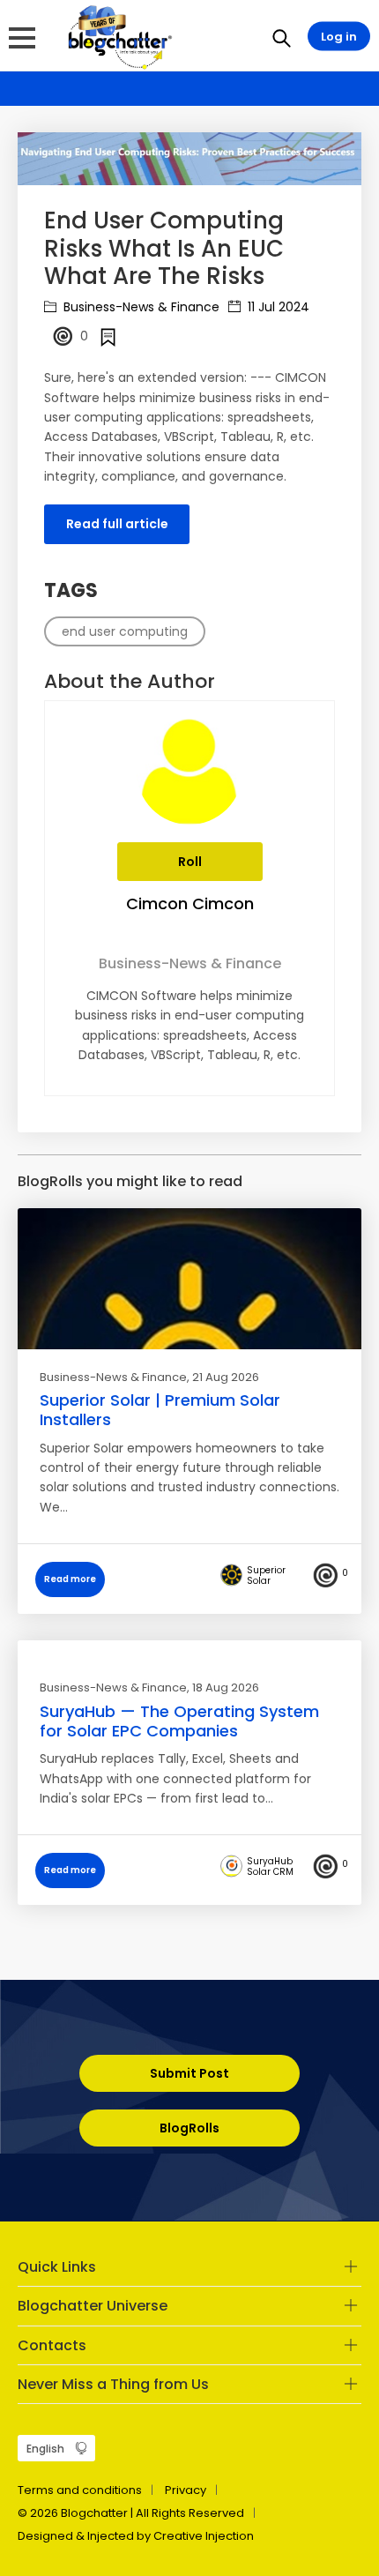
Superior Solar (266, 1576)
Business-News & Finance (140, 307)
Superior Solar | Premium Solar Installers (160, 1410)
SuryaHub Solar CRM (270, 1867)
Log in (339, 37)
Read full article (117, 524)
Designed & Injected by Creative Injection (136, 2536)
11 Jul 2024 (277, 307)
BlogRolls (189, 2128)
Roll (190, 862)
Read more (70, 1579)
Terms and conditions (80, 2490)
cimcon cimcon (190, 903)
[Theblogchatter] (117, 36)
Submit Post (189, 2073)
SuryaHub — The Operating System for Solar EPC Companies (179, 1721)
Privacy (186, 2490)
